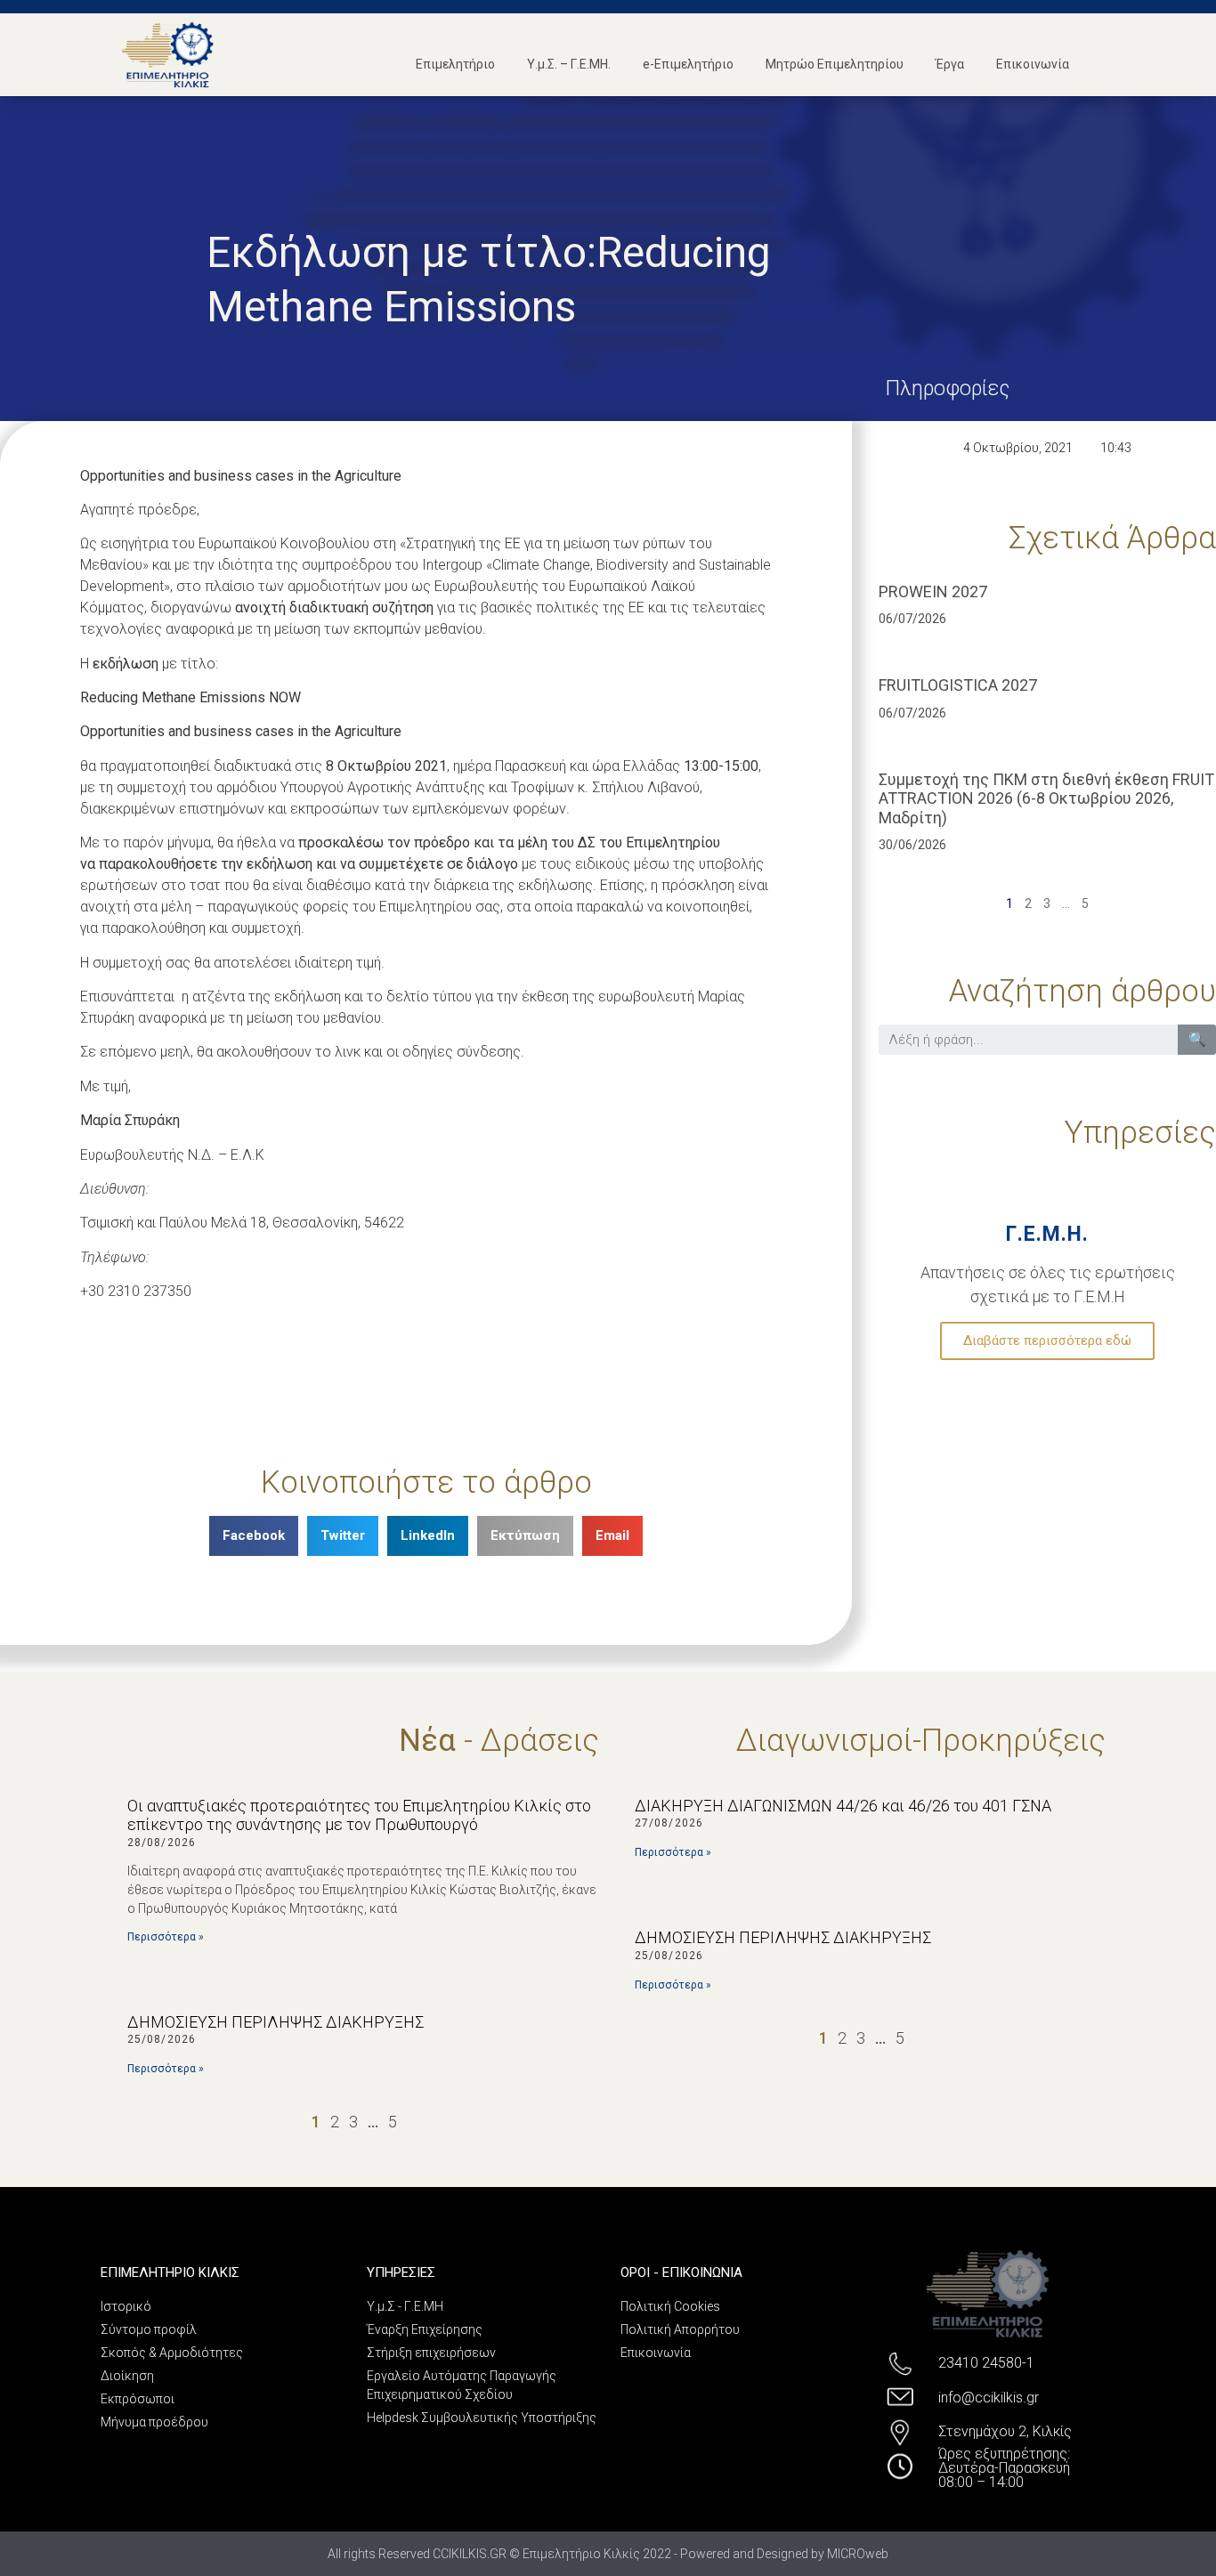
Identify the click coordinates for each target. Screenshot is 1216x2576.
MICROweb (858, 2554)
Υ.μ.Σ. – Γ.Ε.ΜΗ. (569, 64)
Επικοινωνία (1033, 64)
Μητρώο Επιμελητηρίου (835, 64)
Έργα (950, 64)
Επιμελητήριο (455, 64)
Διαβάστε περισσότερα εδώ (1047, 1341)
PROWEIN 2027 (933, 591)
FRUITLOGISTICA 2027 (958, 685)
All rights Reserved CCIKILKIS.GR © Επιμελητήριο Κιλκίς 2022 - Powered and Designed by (577, 2554)
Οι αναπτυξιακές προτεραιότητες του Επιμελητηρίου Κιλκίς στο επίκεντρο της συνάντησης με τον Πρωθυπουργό (359, 1815)
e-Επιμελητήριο (688, 64)
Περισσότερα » (166, 1937)
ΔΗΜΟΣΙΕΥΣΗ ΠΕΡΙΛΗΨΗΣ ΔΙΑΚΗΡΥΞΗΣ (276, 2022)
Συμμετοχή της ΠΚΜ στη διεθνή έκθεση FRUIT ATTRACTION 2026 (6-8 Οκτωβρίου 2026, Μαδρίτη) (1046, 798)
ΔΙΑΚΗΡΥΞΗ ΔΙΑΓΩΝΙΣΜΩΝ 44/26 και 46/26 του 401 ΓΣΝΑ (843, 1806)
